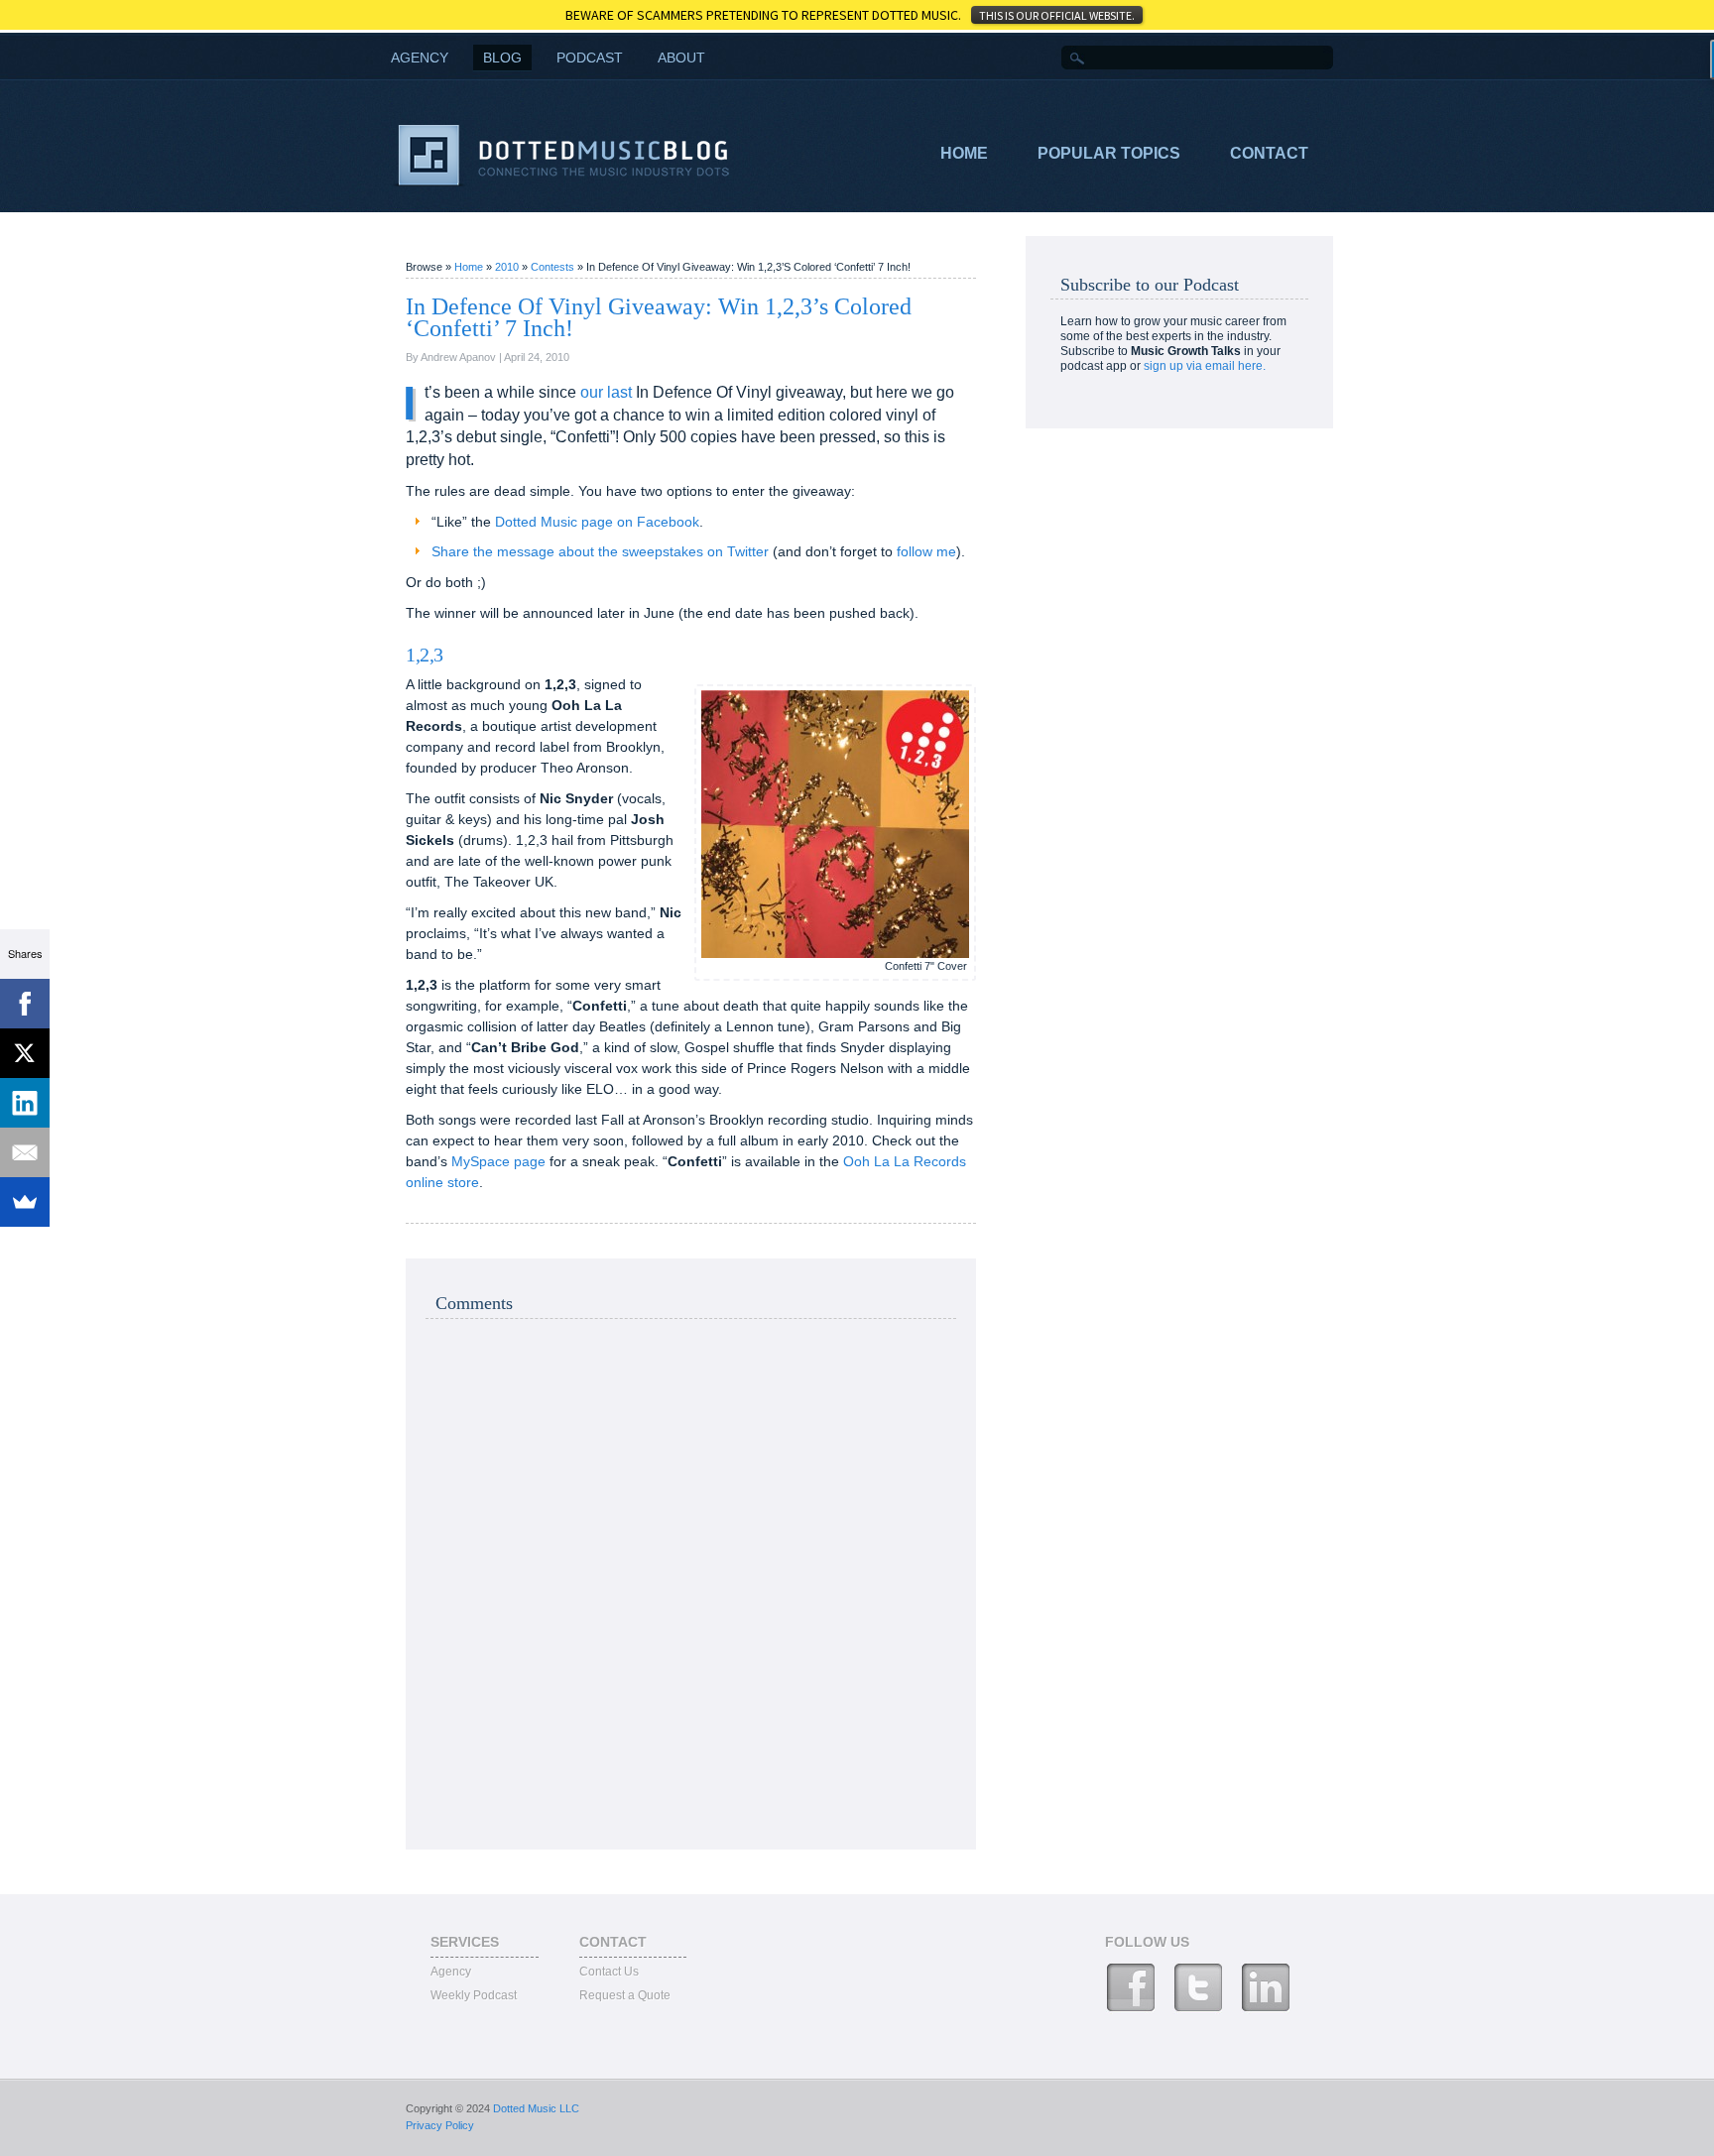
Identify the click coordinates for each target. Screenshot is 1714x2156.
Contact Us (609, 1972)
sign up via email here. (1205, 366)
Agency (451, 1972)
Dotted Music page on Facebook (597, 522)
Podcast (590, 58)
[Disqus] (691, 1582)
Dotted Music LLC (536, 2108)
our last (606, 392)
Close (1685, 14)
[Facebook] (25, 1004)
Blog (502, 58)
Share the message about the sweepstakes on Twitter (600, 551)
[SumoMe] (25, 1202)
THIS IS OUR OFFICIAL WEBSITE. (1057, 15)
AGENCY (420, 58)
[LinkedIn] (25, 1103)
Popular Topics (1109, 153)
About (681, 58)
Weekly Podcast (474, 1995)
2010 (508, 267)
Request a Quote (625, 1995)
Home (964, 153)
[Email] (25, 1152)
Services (465, 1942)
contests (554, 267)
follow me (926, 551)
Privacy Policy (440, 2125)
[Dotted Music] (562, 182)
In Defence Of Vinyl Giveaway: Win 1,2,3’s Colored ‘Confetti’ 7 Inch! (659, 317)
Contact (1269, 153)
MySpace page (498, 1161)
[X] (25, 1053)
